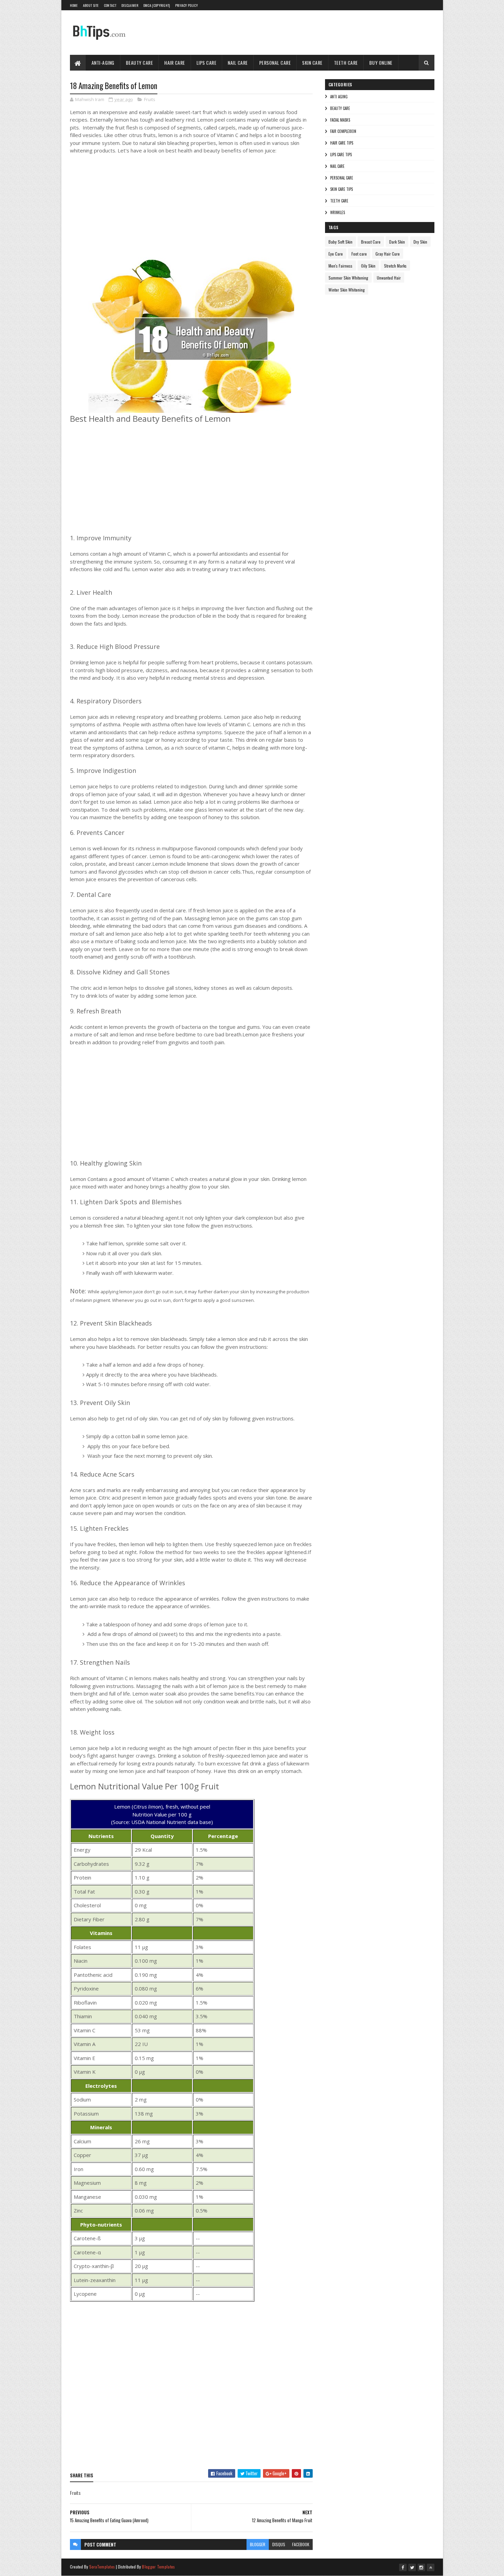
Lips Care (207, 63)
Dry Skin (420, 242)
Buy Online (381, 63)
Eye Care (336, 254)
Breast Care (371, 242)
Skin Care (312, 63)
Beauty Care (140, 63)
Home (74, 5)
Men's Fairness (340, 266)
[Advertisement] (173, 213)
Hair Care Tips (342, 143)
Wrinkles (338, 212)
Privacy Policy (187, 5)
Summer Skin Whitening (348, 278)
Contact (110, 5)
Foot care (359, 254)
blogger (258, 2544)
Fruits (150, 99)
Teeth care (339, 201)
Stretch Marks (395, 266)
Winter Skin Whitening (347, 290)
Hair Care (175, 63)
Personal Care (275, 63)
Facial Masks (340, 120)
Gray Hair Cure (388, 254)
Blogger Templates (158, 2567)
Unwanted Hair (389, 278)
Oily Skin (368, 266)
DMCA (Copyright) (157, 5)
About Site (91, 5)
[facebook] (403, 2567)
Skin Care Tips (341, 189)
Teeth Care (346, 63)
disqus (279, 2544)
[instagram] (421, 2567)
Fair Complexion (343, 131)
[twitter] (412, 2567)
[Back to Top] (431, 2567)
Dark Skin (397, 242)
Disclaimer (130, 5)
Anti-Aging (103, 63)
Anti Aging (339, 97)
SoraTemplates (102, 2567)
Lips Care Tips (341, 155)
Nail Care (238, 63)
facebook (301, 2544)
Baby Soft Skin (340, 242)
